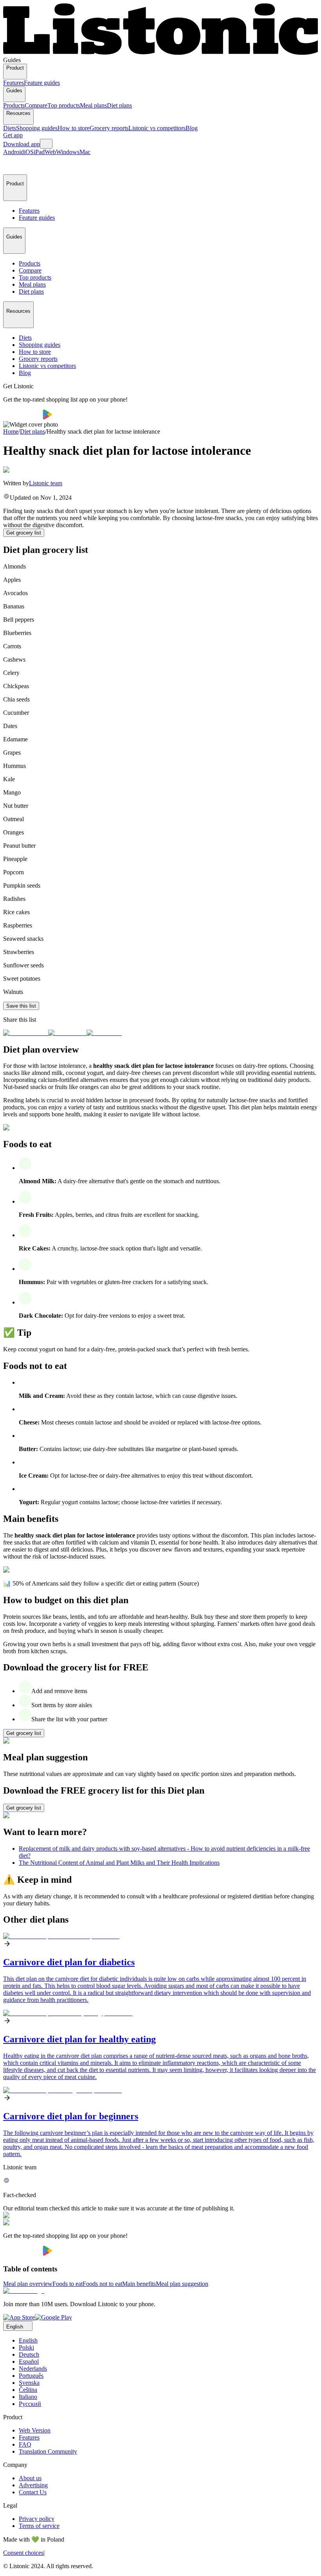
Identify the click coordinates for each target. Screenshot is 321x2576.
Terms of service (39, 2526)
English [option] (28, 2340)
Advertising (33, 2485)
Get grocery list (24, 533)
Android (14, 152)
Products (14, 105)
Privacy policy (37, 2519)
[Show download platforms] (46, 144)
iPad (39, 152)
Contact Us (33, 2492)
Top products (64, 105)
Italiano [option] (28, 2397)
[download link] (19, 2317)
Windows (68, 152)
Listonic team (46, 483)
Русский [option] (30, 2404)
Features (14, 83)
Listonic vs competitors (157, 128)
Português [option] (31, 2376)
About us (30, 2478)
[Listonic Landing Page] (160, 53)
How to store (74, 128)
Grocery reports (109, 128)
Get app (13, 135)
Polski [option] (26, 2347)
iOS (29, 152)
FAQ (25, 2444)
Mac (85, 152)
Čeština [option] (28, 2390)
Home (11, 431)
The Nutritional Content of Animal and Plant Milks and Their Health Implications (119, 1863)
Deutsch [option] (29, 2354)
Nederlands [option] (33, 2369)
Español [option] (29, 2362)
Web (50, 152)
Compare (36, 105)
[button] (13, 165)
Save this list (21, 1006)
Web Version (35, 2430)
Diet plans (119, 105)
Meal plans (93, 105)
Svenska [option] (29, 2383)
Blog (192, 128)
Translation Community (48, 2451)
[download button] (23, 417)
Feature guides (42, 83)
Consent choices (23, 2553)
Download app (22, 144)
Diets (10, 128)
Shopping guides (37, 128)
